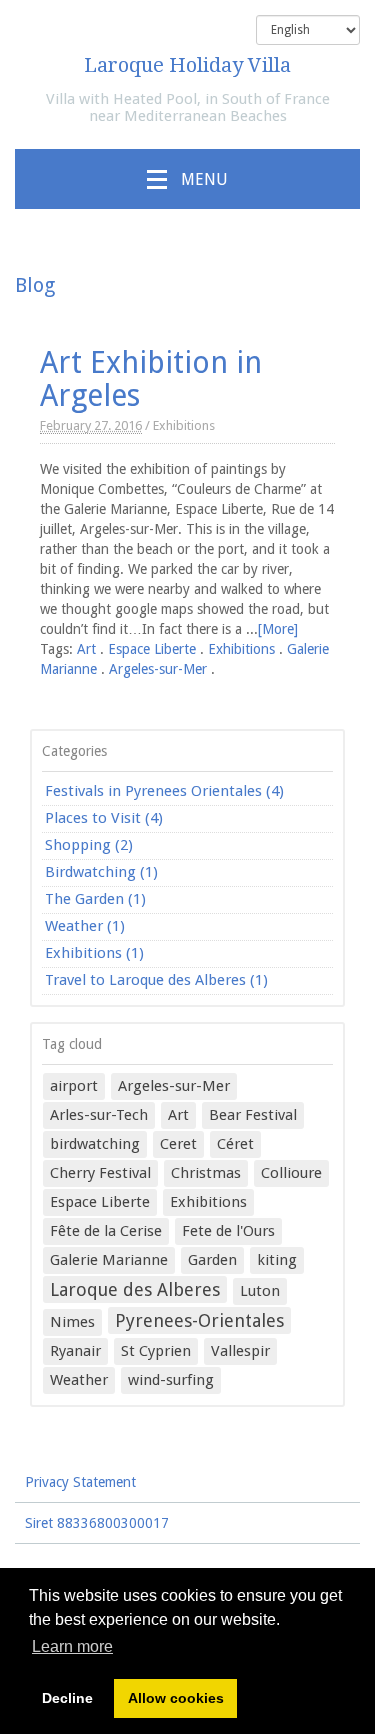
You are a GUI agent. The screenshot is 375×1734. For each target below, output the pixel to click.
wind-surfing (171, 1380)
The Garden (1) (95, 899)
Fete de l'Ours (228, 1231)
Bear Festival (253, 1115)
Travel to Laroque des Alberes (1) (156, 980)
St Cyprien (156, 1351)
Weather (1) (85, 926)
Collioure (291, 1173)
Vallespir (240, 1351)
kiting (277, 1260)
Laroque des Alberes (135, 1289)
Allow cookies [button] (176, 1698)
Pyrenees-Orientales (199, 1320)
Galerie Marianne (109, 1260)
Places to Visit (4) (104, 818)
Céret (235, 1144)
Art (86, 649)
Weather (79, 1380)
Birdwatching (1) (101, 872)
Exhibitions (184, 425)
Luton (260, 1291)
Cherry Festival (100, 1173)
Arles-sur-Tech (99, 1115)
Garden (212, 1260)
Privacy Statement (80, 1482)
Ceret (178, 1144)
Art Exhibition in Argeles (151, 379)
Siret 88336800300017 (97, 1523)
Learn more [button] (72, 1646)
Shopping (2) (89, 845)
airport (74, 1086)
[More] (278, 629)
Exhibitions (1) (94, 953)
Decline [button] (67, 1698)
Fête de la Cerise (106, 1231)
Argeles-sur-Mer (158, 669)
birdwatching (95, 1144)
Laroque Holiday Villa (187, 65)
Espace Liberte (152, 649)
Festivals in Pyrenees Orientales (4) (164, 791)
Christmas (206, 1173)
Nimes (72, 1322)
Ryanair (75, 1351)
